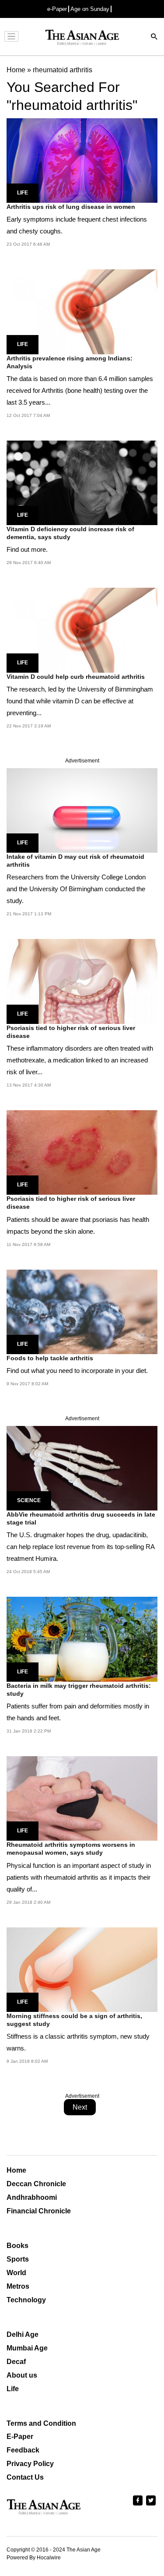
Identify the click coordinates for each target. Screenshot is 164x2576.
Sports (18, 2259)
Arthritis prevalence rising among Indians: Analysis (70, 362)
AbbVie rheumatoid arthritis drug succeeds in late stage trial (81, 1518)
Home (16, 2170)
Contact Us (25, 2477)
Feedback (23, 2450)
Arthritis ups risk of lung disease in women (71, 207)
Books (17, 2246)
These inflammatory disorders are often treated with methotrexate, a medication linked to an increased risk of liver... (80, 1060)
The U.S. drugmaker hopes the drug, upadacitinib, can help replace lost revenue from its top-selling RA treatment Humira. (80, 1547)
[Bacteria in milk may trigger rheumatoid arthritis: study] (82, 1639)
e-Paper (57, 9)
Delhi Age (23, 2334)
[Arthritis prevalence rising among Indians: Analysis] (82, 311)
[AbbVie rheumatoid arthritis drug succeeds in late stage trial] (82, 1468)
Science (29, 1500)
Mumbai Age (27, 2348)
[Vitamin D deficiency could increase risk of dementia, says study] (82, 482)
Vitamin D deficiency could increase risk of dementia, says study (70, 533)
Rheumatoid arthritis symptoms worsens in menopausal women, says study (71, 1849)
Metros (18, 2286)
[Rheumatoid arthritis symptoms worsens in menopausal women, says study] (82, 1798)
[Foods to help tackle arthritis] (82, 1311)
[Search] (154, 37)
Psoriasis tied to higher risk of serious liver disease (71, 1032)
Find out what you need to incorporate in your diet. (77, 1371)
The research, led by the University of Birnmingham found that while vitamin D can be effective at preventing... (80, 701)
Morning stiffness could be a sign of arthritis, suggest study (74, 2020)
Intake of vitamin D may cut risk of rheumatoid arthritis (75, 861)
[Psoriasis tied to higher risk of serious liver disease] (82, 981)
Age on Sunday (90, 9)
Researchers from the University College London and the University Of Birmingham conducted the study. (76, 889)
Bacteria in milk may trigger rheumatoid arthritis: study (79, 1690)
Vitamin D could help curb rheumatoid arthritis (76, 677)
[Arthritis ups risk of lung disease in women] (82, 160)
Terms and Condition (41, 2423)
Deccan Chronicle (36, 2184)
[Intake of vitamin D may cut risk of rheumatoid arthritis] (82, 810)
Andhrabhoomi (32, 2197)
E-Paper (20, 2437)
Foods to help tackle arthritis (50, 1358)
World (16, 2273)
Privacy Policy (30, 2464)
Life (23, 193)
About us (22, 2375)
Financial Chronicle (39, 2211)
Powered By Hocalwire (34, 2558)
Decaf (16, 2362)
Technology (26, 2300)
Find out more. (27, 549)
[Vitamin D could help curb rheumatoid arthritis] (82, 630)
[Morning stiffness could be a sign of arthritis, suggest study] (82, 1969)
